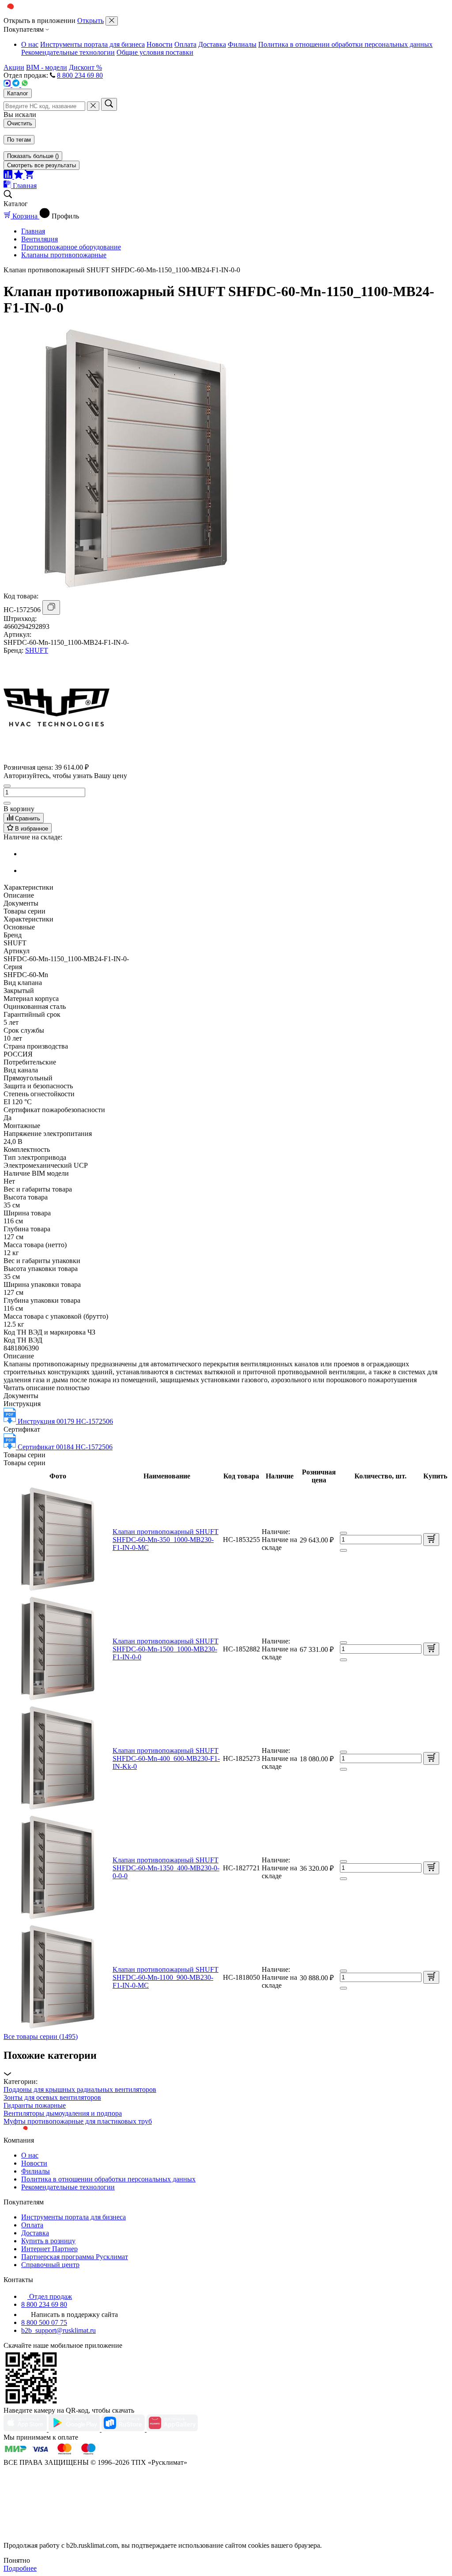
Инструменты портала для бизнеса (92, 44)
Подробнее (20, 2568)
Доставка (212, 44)
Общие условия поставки (155, 52)
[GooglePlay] (75, 2429)
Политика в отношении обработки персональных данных (345, 44)
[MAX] (8, 85)
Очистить (20, 123)
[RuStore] (124, 2429)
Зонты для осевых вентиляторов (52, 2097)
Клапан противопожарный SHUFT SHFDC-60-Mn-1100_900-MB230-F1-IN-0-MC (166, 1977)
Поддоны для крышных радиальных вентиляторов (80, 2089)
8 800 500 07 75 (44, 2322)
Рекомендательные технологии (68, 52)
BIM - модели (47, 67)
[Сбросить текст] (93, 106)
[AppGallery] (172, 2429)
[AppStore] (26, 2429)
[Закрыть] (112, 21)
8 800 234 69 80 (80, 75)
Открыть (90, 21)
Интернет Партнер (49, 2249)
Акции (14, 67)
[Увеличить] (7, 803)
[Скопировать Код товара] (51, 607)
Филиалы (242, 44)
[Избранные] (19, 176)
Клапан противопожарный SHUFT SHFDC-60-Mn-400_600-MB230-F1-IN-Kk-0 (166, 1758)
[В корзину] (431, 1540)
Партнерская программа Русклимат (75, 2257)
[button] (226, 2064)
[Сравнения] (9, 176)
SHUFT (37, 650)
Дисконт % (85, 67)
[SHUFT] (56, 758)
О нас (30, 44)
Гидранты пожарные (35, 2105)
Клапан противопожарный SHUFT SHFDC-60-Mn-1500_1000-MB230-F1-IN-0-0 (166, 1649)
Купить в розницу (48, 2241)
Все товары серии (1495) (41, 2036)
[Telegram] (17, 85)
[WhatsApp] (25, 85)
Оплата (185, 44)
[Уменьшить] (7, 786)
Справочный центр (50, 2265)
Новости (160, 44)
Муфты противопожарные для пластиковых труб (78, 2121)
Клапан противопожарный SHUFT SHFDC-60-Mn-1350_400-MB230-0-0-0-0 (166, 1868)
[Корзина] (29, 176)
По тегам (19, 140)
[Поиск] (109, 104)
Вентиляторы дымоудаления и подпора (63, 2113)
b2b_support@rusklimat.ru (58, 2330)
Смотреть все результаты (41, 165)
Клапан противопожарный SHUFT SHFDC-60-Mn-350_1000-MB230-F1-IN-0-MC (166, 1540)
